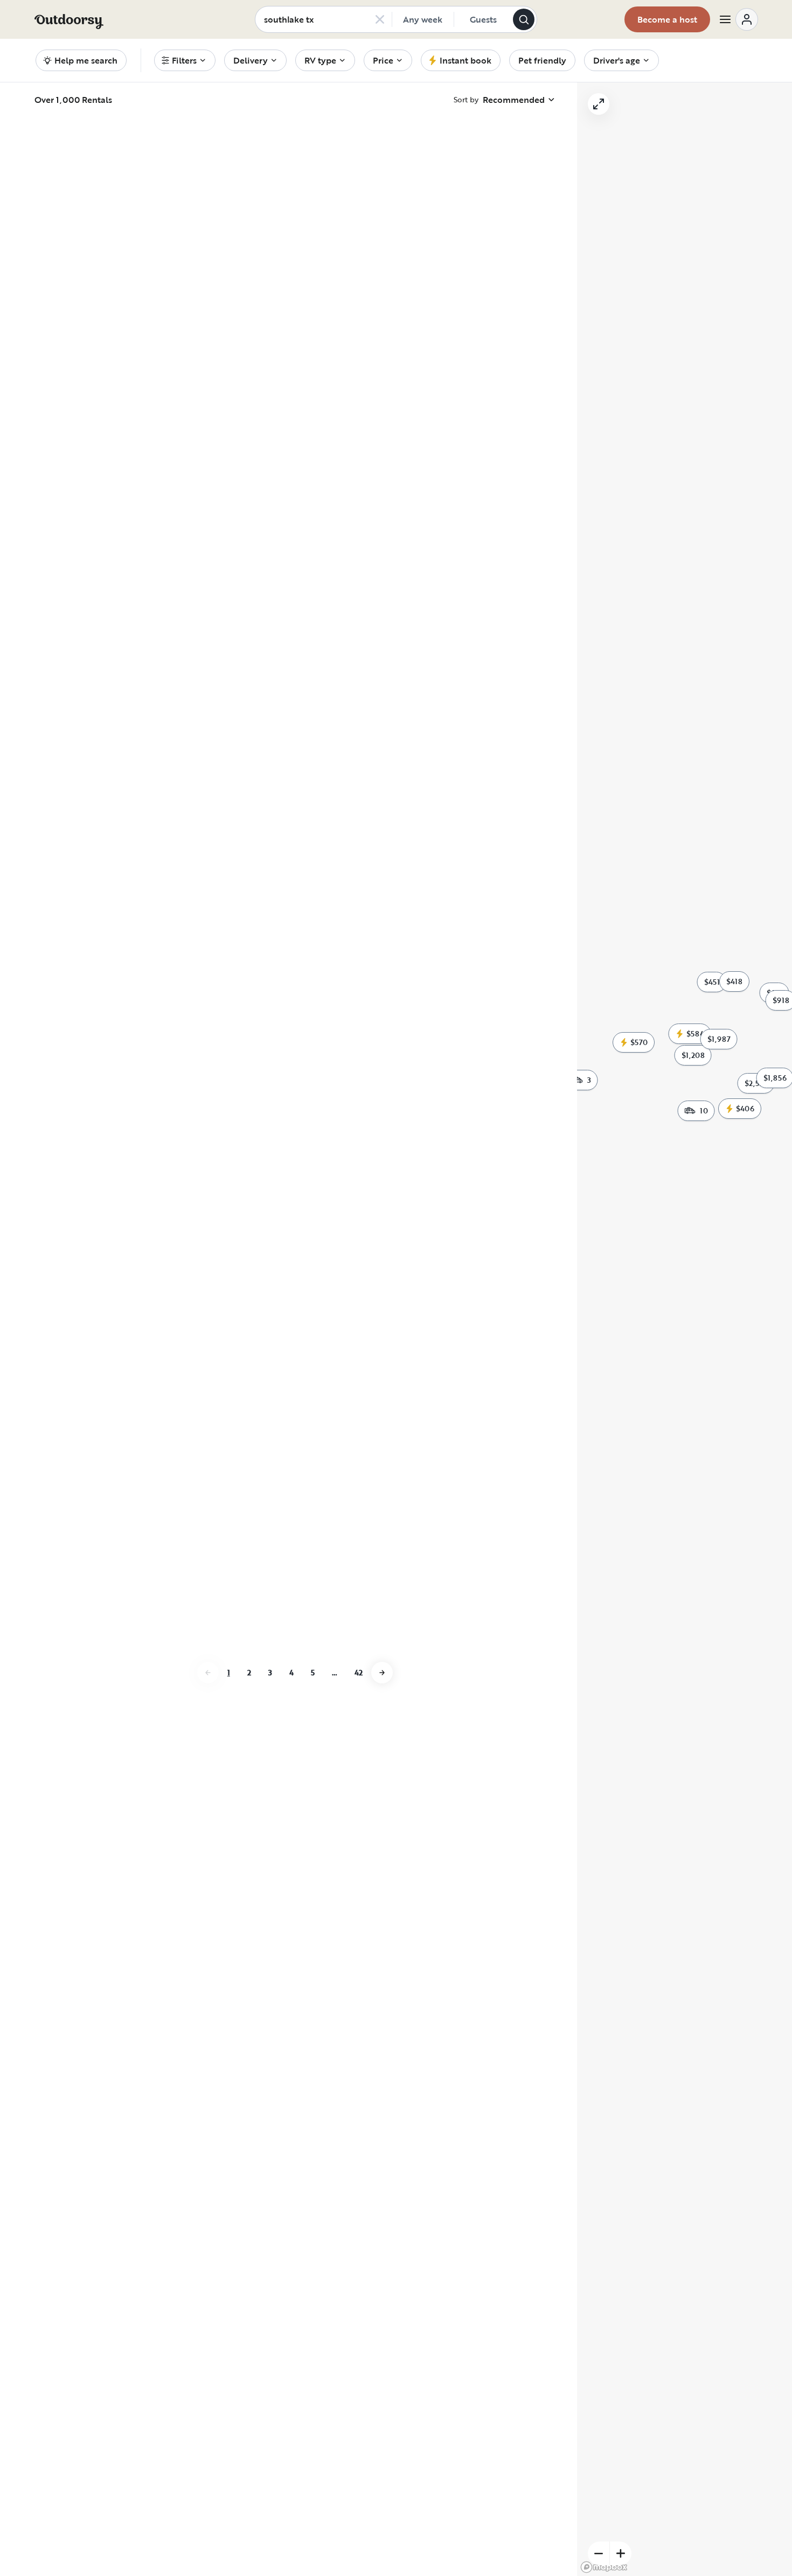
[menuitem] (185, 60)
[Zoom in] (621, 2553)
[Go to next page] (382, 1948)
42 (359, 1948)
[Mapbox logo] (604, 2567)
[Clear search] (380, 19)
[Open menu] (738, 19)
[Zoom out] (599, 2553)
